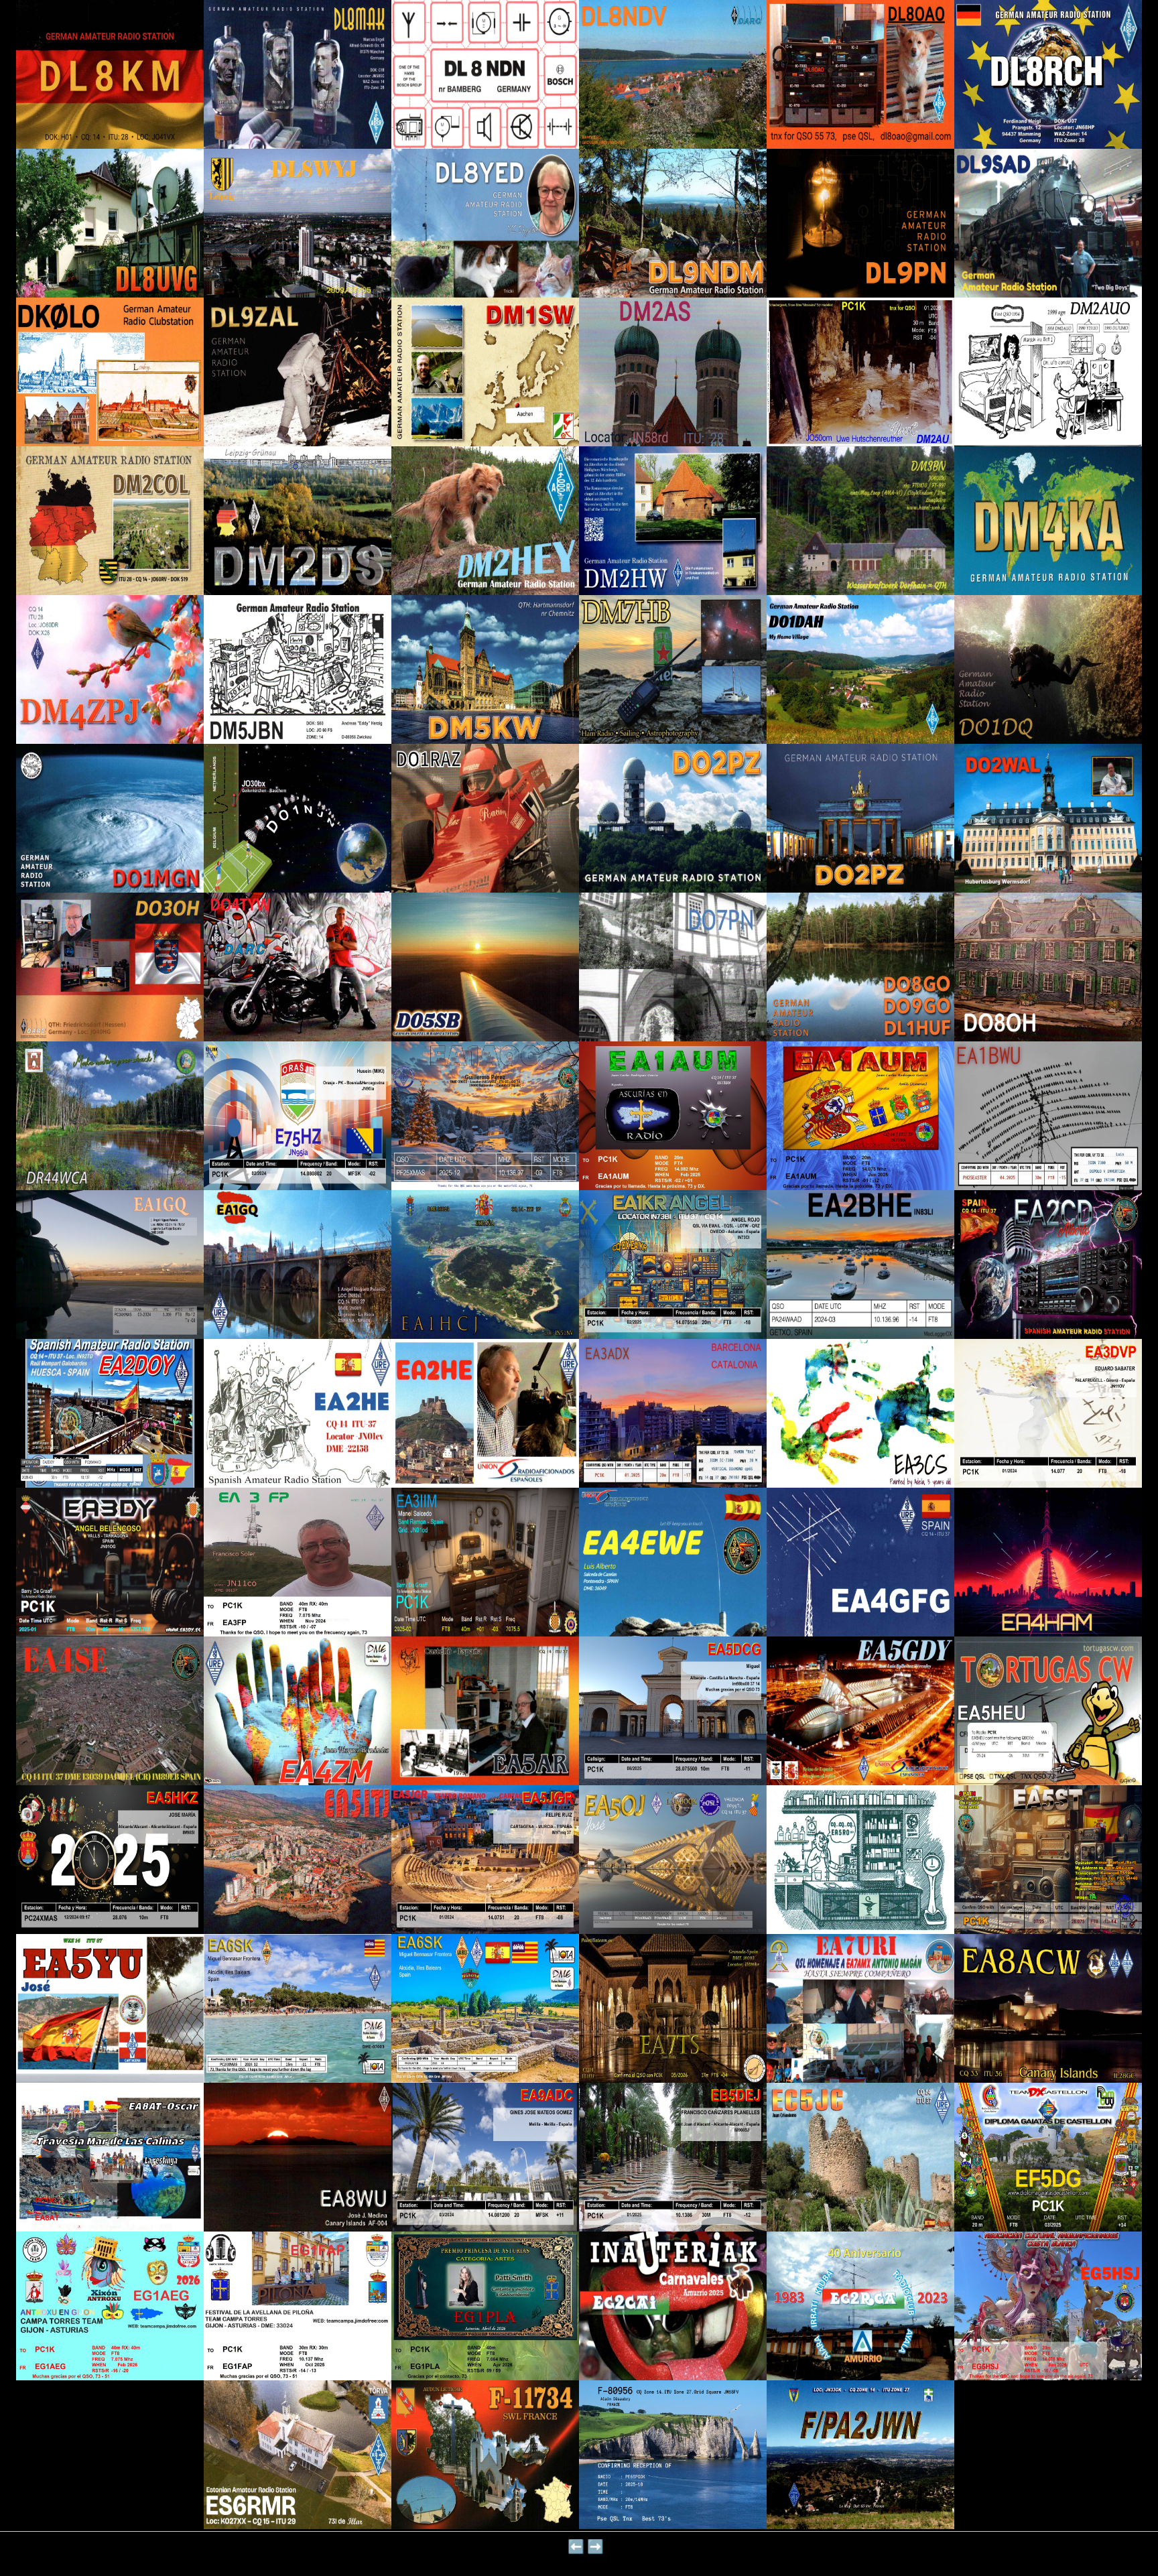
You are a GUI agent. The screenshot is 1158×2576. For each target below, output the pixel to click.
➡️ (595, 2547)
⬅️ (576, 2547)
